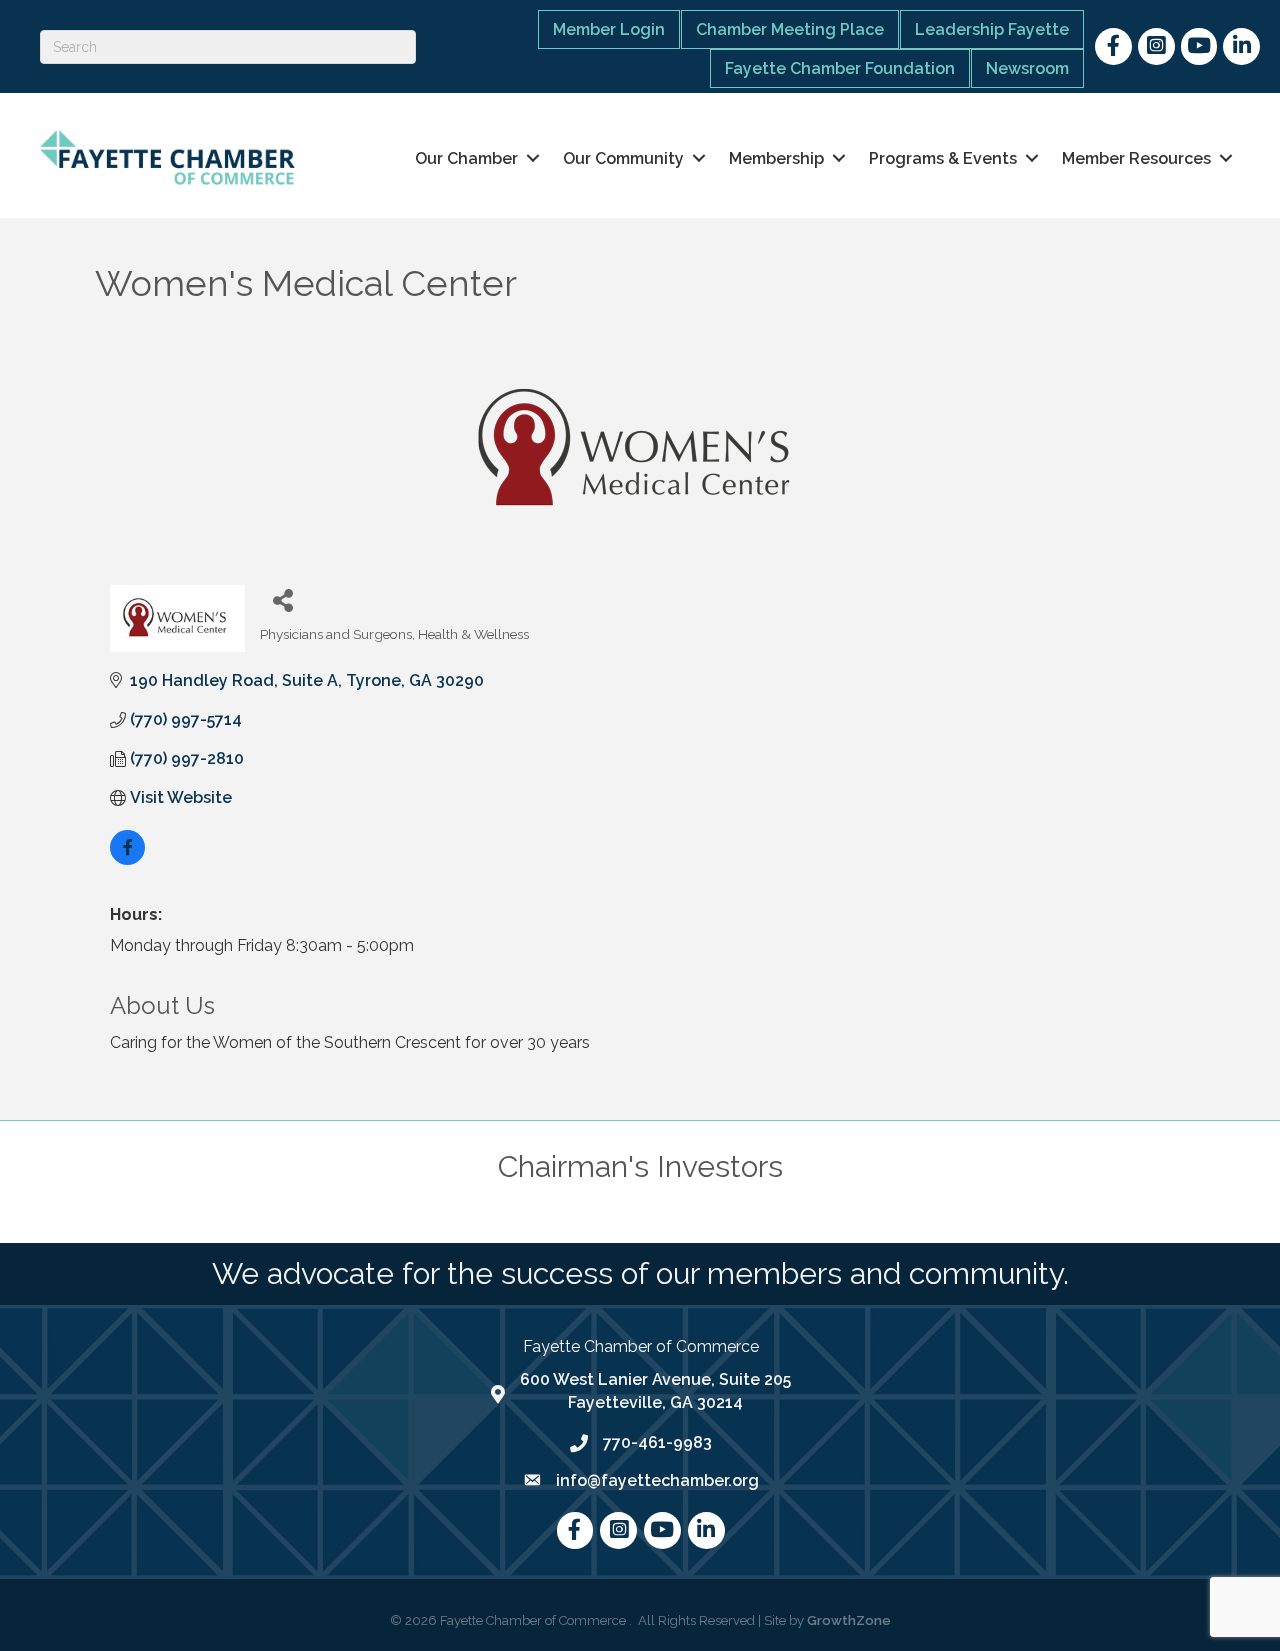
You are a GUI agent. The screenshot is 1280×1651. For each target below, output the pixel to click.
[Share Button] (282, 599)
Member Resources (1136, 158)
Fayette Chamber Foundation (840, 68)
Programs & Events (943, 158)
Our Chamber (466, 158)
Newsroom (1027, 68)
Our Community (623, 158)
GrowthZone (849, 1620)
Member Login (609, 29)
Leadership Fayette (992, 29)
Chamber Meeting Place (790, 29)
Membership (776, 158)
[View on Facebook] (127, 859)
